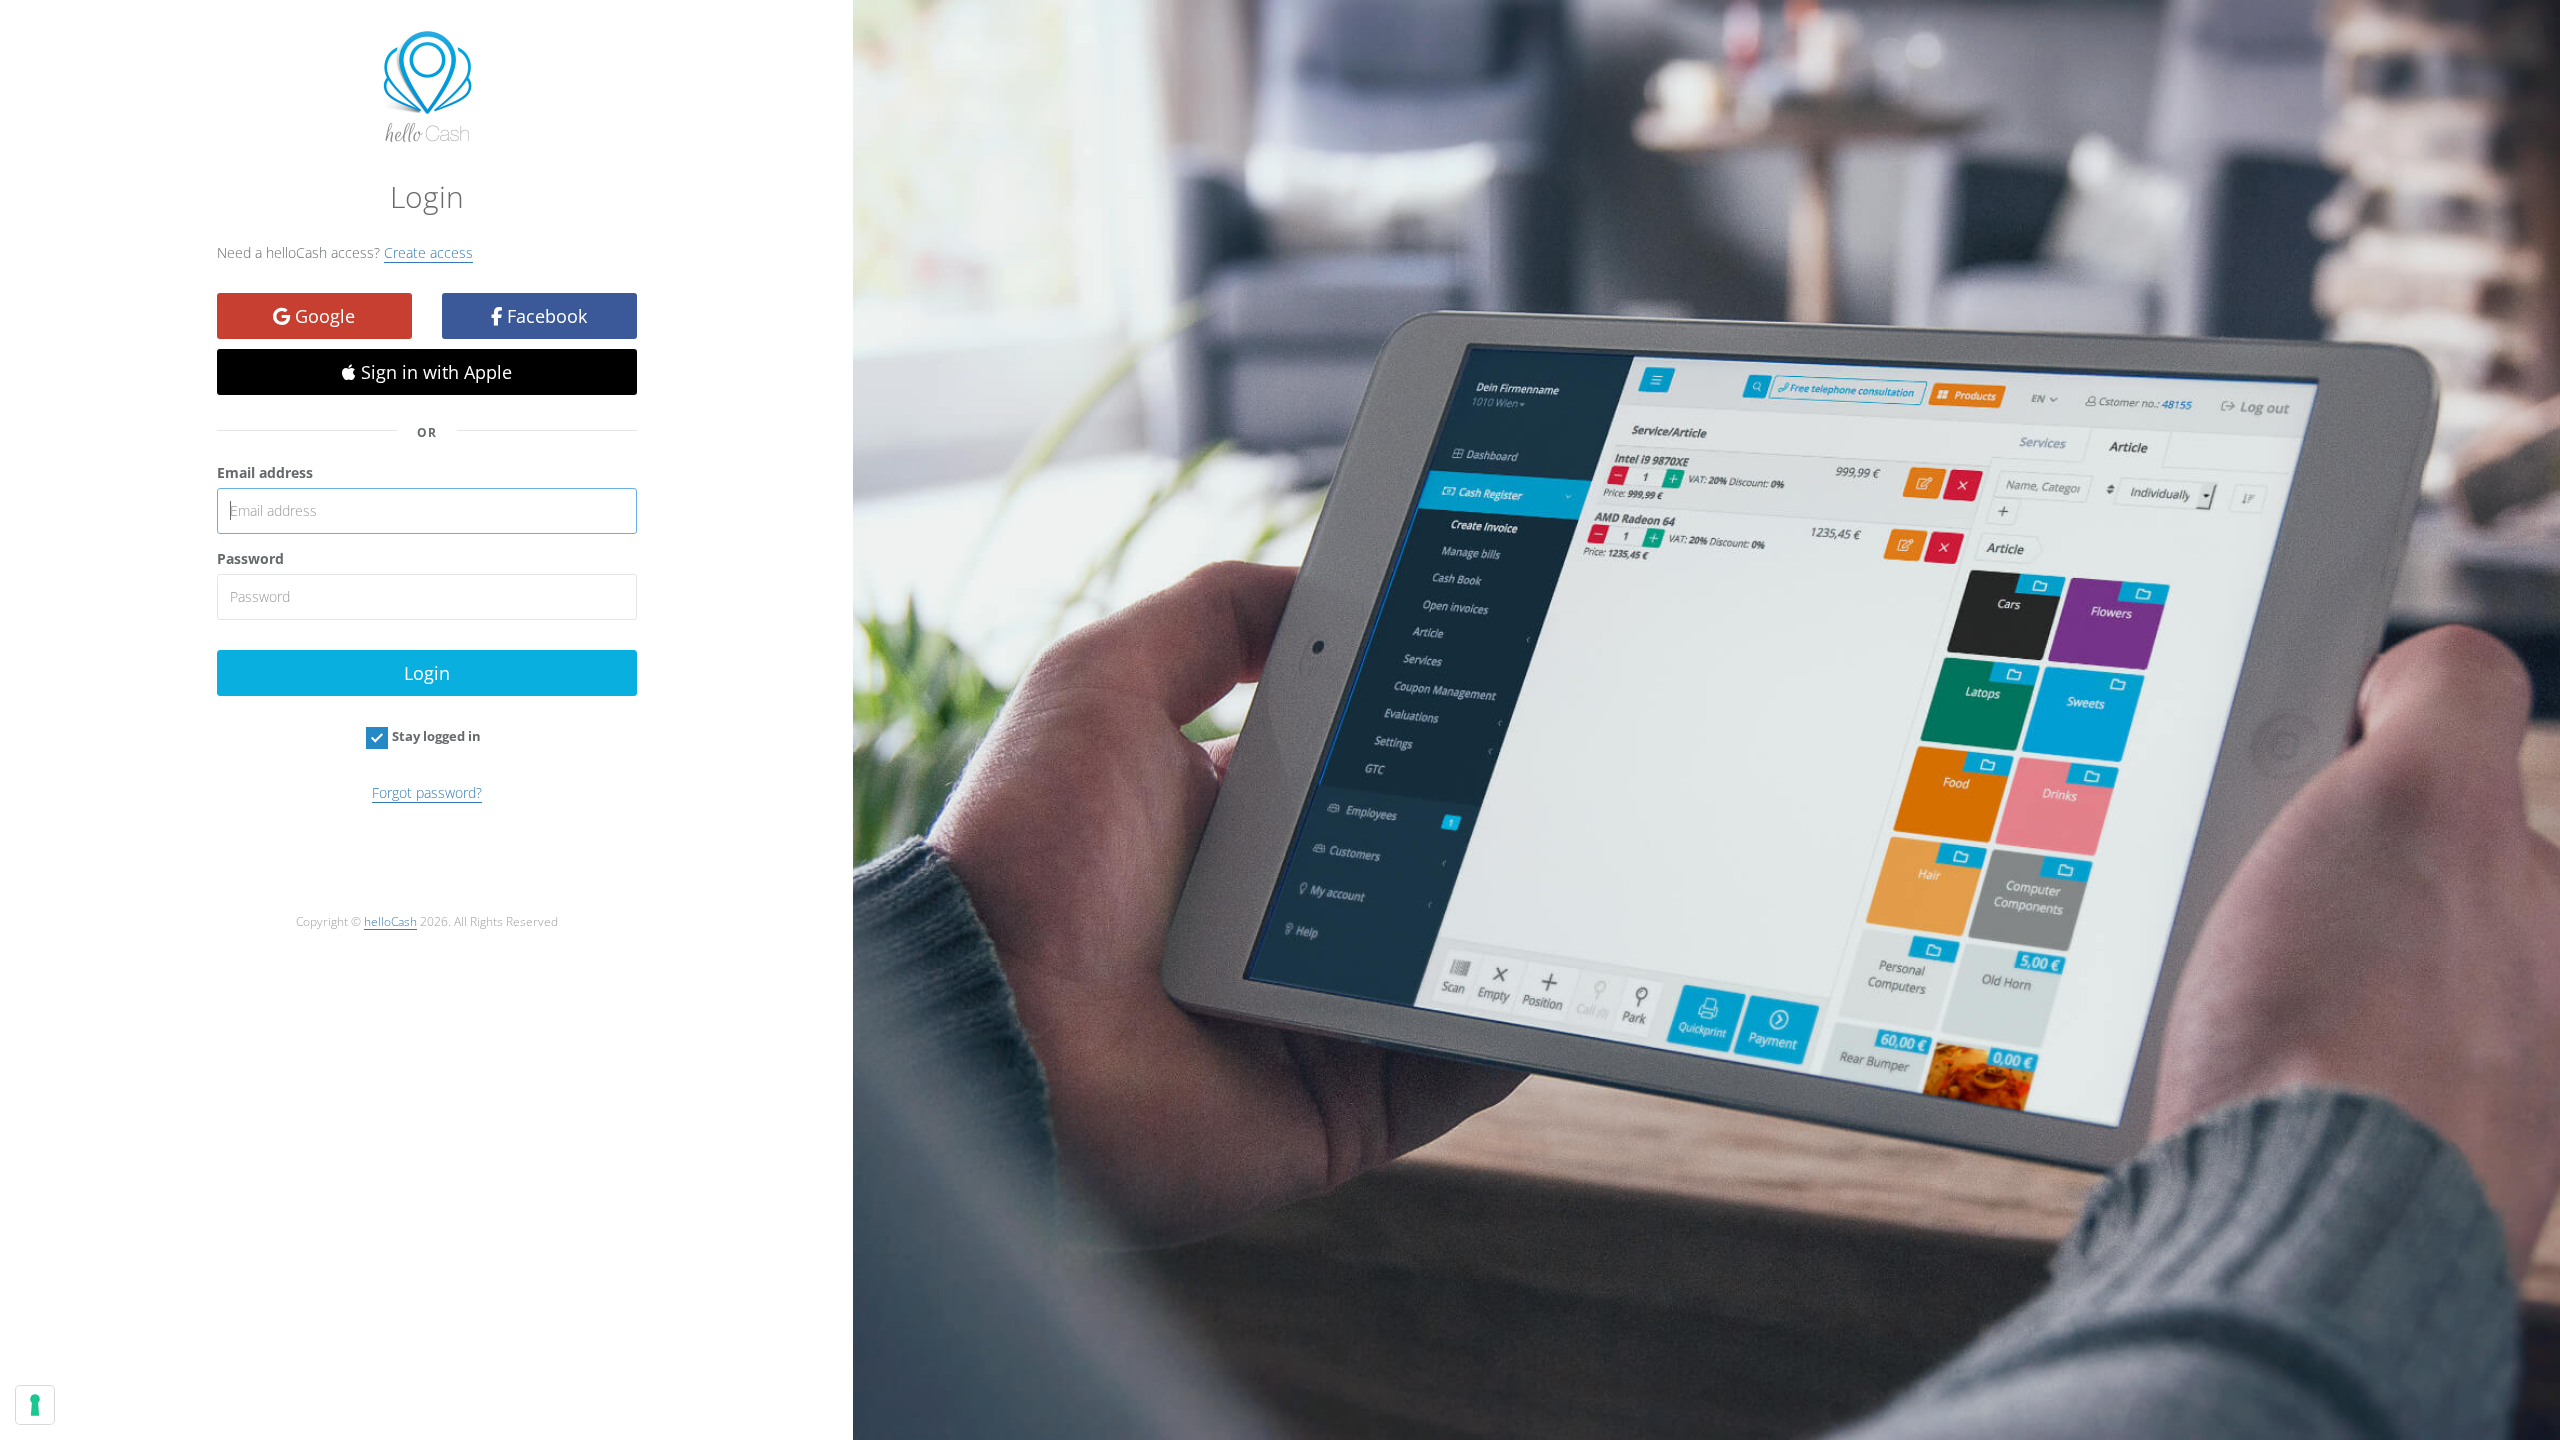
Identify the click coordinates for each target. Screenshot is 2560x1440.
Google (322, 316)
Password (250, 558)
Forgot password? (427, 792)
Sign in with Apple (434, 372)
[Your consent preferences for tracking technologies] (35, 1405)
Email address (265, 472)
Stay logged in (436, 736)
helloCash (390, 921)
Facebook (544, 316)
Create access (428, 252)
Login (427, 673)
